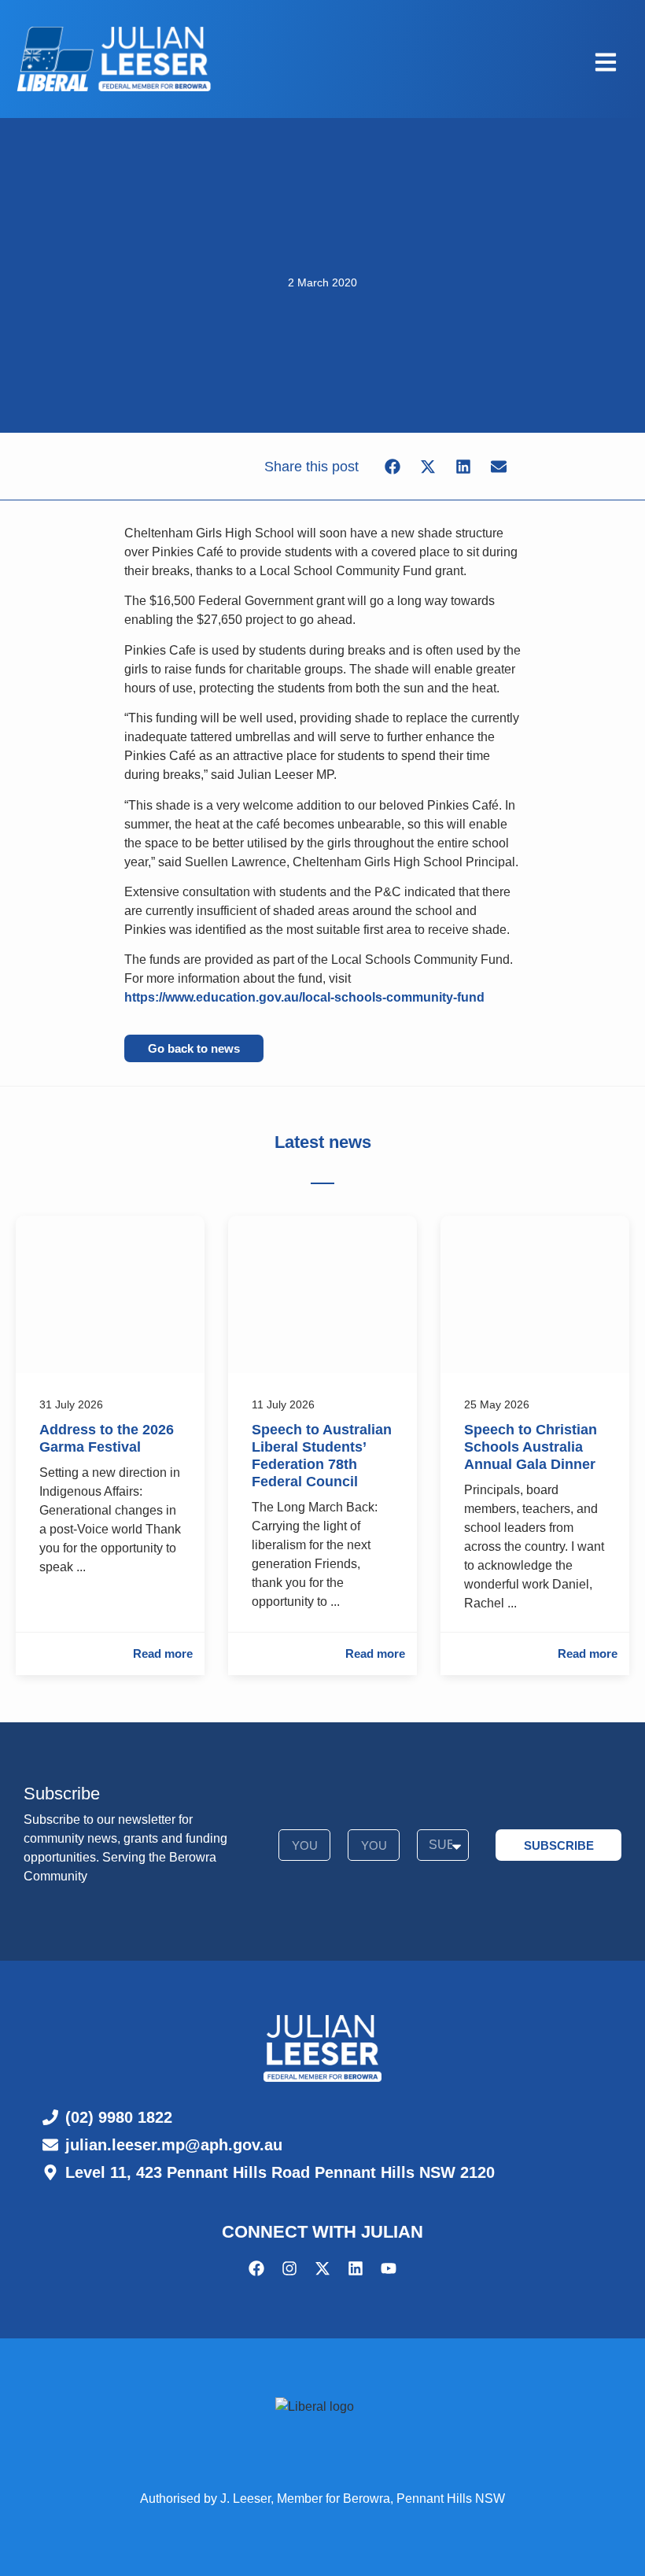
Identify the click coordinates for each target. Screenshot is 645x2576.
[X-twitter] (322, 2268)
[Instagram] (289, 2268)
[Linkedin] (356, 2268)
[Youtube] (389, 2268)
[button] (392, 466)
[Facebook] (256, 2268)
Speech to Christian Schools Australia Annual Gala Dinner (531, 1447)
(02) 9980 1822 (119, 2117)
